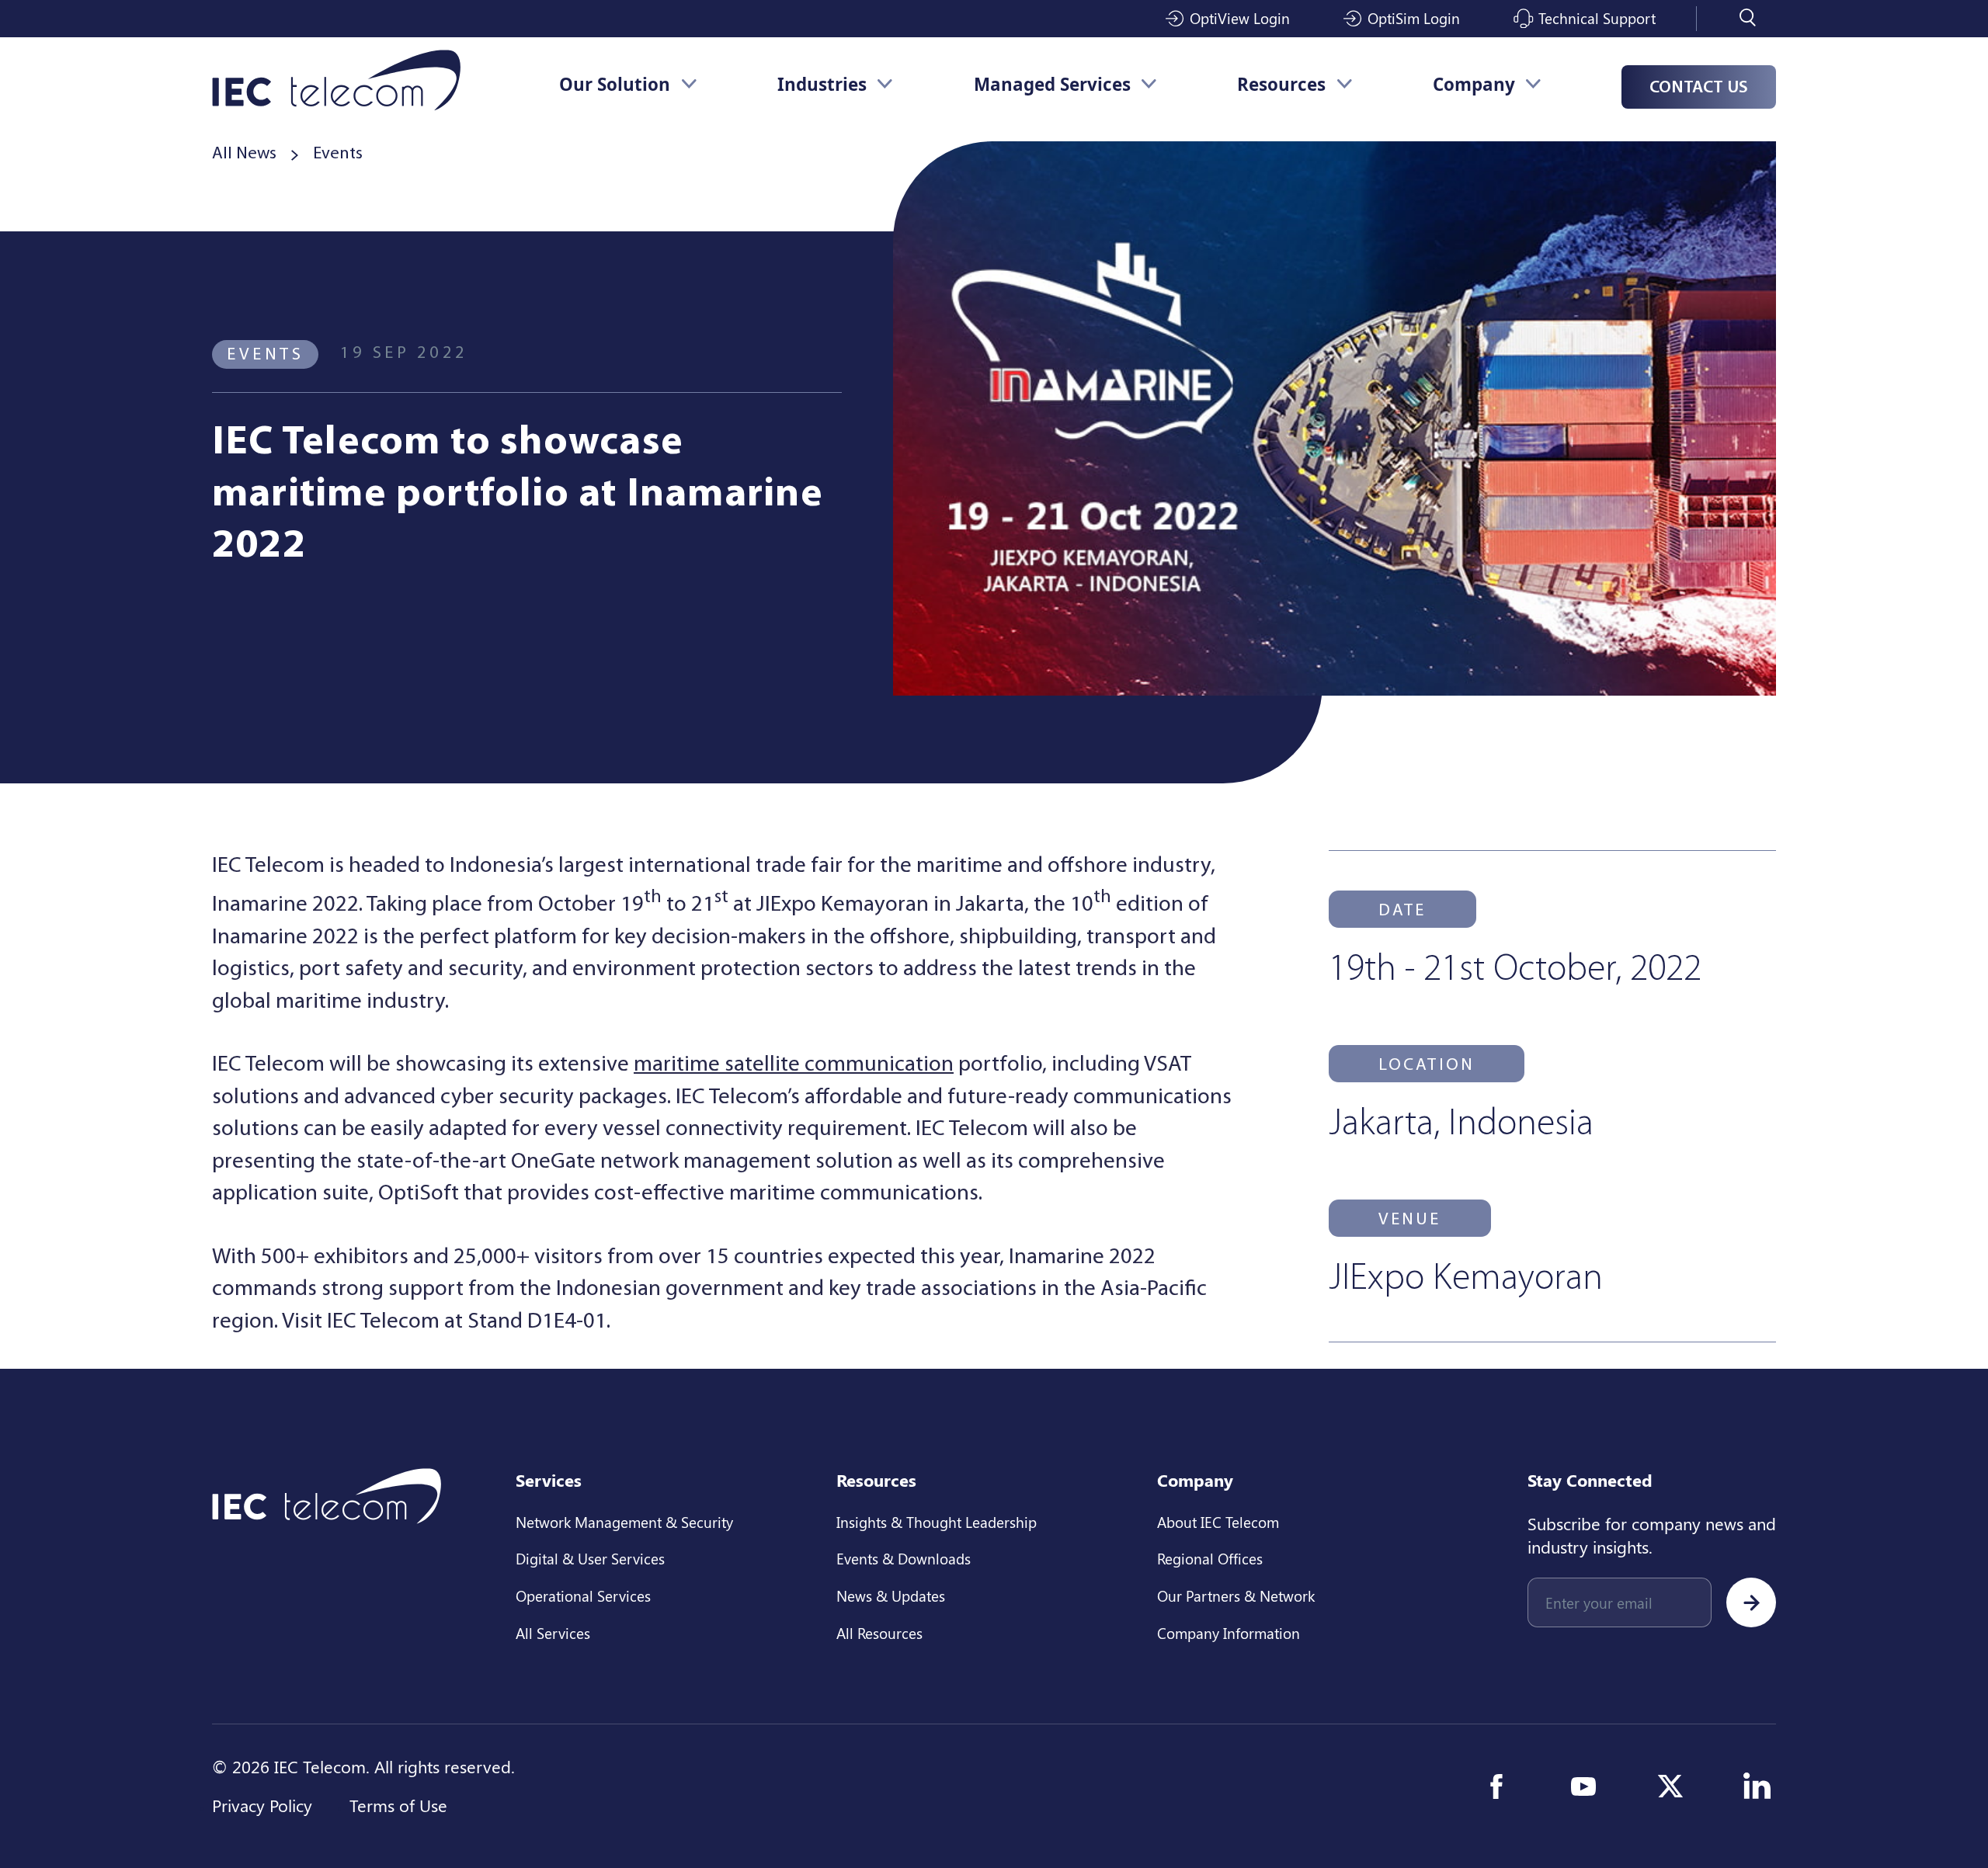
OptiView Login (1240, 18)
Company (1474, 84)
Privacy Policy (262, 1805)
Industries (822, 84)
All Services (553, 1633)
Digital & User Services (590, 1558)
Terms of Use (398, 1805)
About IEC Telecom (1218, 1522)
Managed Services (1052, 84)
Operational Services (583, 1595)
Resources (1281, 84)
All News (244, 154)
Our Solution (615, 84)
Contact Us (1699, 88)
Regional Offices (1210, 1558)
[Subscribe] (1751, 1602)
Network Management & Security (624, 1522)
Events (338, 154)
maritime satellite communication (794, 1065)
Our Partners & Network (1236, 1595)
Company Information (1229, 1633)
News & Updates (891, 1595)
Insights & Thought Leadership (937, 1522)
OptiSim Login (1414, 18)
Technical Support (1597, 18)
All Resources (879, 1633)
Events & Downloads (904, 1558)
